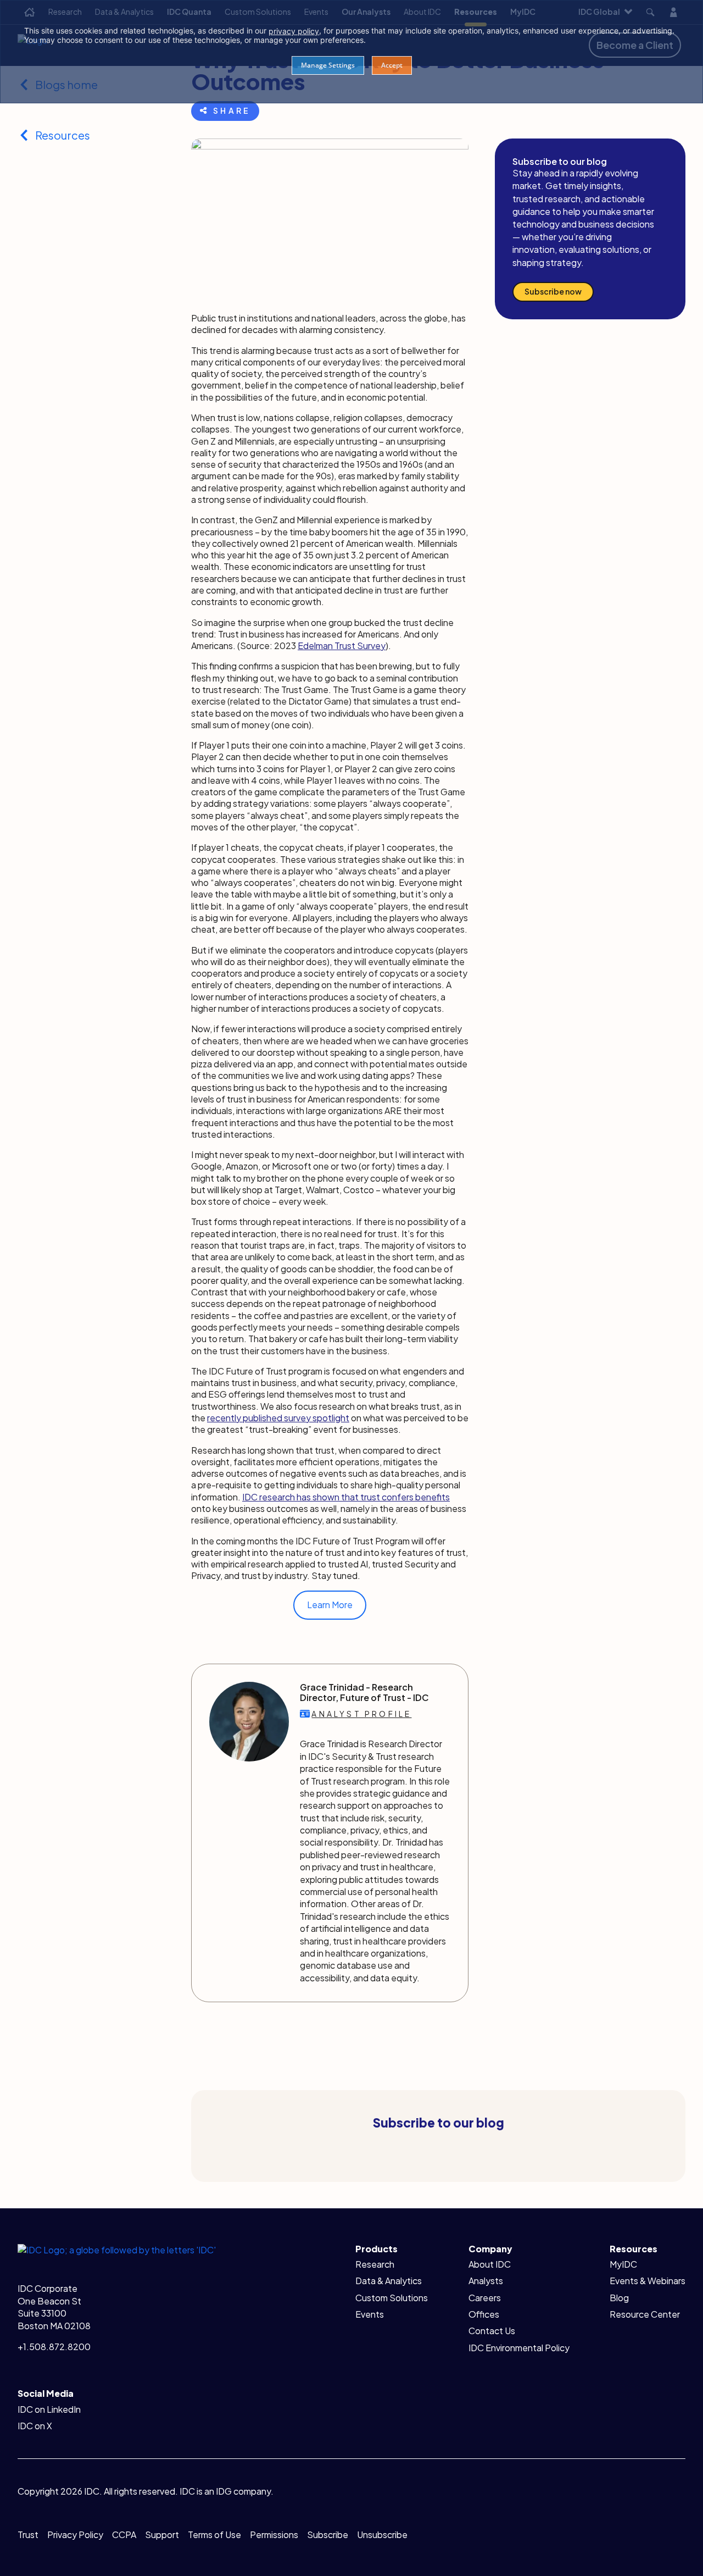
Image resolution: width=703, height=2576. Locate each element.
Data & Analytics (389, 2281)
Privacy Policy (75, 2535)
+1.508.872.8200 (54, 2347)
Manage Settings (328, 65)
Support (162, 2535)
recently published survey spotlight (278, 1418)
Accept (392, 65)
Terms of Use (214, 2535)
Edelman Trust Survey (342, 646)
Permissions (274, 2535)
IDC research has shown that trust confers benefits (346, 1497)
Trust (28, 2535)
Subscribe (328, 2535)
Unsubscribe (382, 2535)
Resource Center (645, 2314)
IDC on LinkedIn (49, 2409)
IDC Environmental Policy (519, 2348)
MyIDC (623, 2264)
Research (375, 2264)
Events (370, 2314)
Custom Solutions (392, 2298)
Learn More (330, 1605)
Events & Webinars (648, 2281)
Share (232, 110)
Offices (484, 2314)
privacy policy (294, 31)
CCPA (124, 2535)
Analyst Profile (361, 1714)
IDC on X (35, 2426)
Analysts (486, 2281)
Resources (63, 135)
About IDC (490, 2264)
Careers (485, 2298)
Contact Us (492, 2331)
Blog (619, 2298)
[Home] (117, 2249)
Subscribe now (553, 291)
